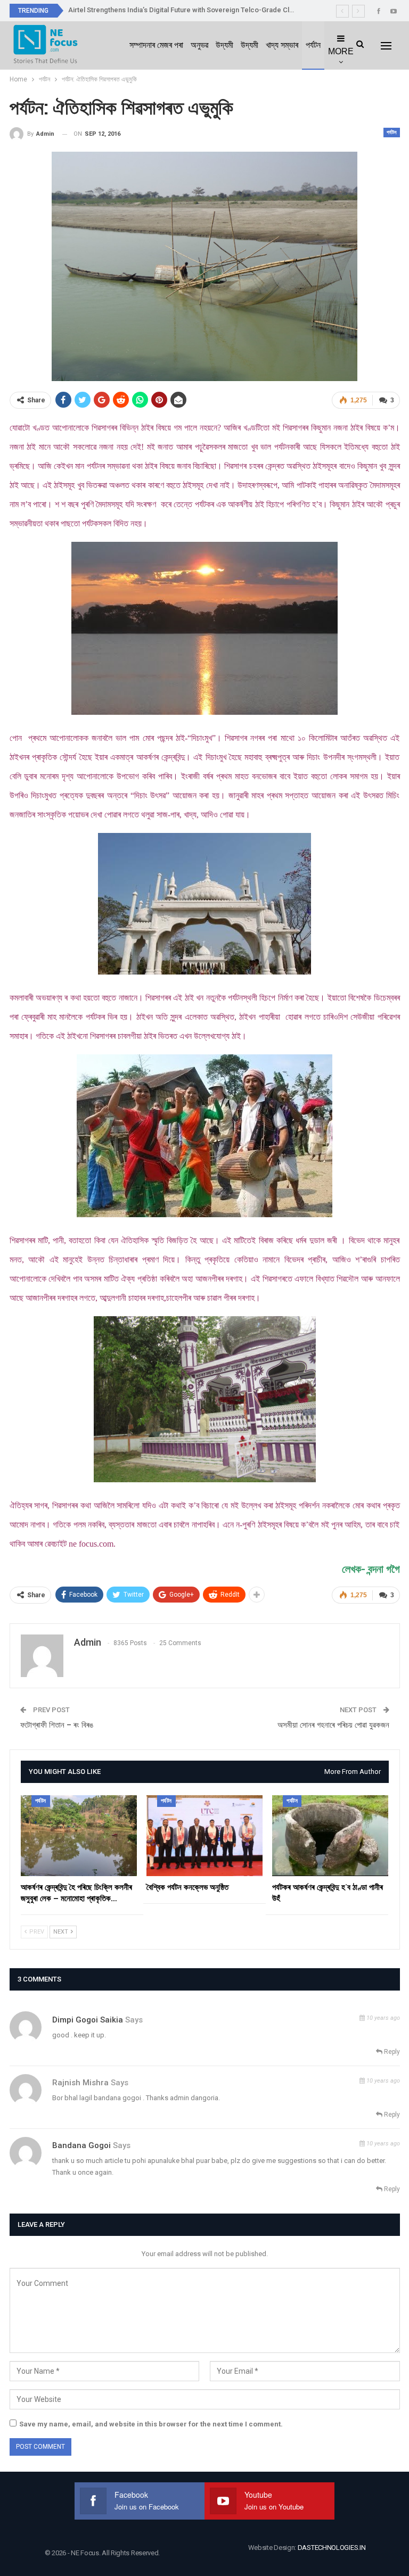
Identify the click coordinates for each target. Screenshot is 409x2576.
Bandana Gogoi (81, 2145)
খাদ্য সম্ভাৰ (282, 45)
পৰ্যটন (313, 45)
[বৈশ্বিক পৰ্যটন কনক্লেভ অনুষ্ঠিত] (204, 1836)
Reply (391, 2052)
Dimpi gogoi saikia (88, 2020)
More (341, 51)
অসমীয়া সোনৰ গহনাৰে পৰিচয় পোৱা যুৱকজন (333, 1725)
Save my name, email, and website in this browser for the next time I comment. (151, 2424)
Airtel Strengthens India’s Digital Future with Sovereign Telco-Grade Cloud (185, 10)
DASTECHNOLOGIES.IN (332, 2548)
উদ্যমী (224, 45)
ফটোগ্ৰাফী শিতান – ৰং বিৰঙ (57, 1725)
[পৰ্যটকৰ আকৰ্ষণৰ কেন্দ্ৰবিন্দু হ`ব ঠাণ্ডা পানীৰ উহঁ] (330, 1836)
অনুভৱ (199, 45)
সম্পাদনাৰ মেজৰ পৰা (156, 45)
